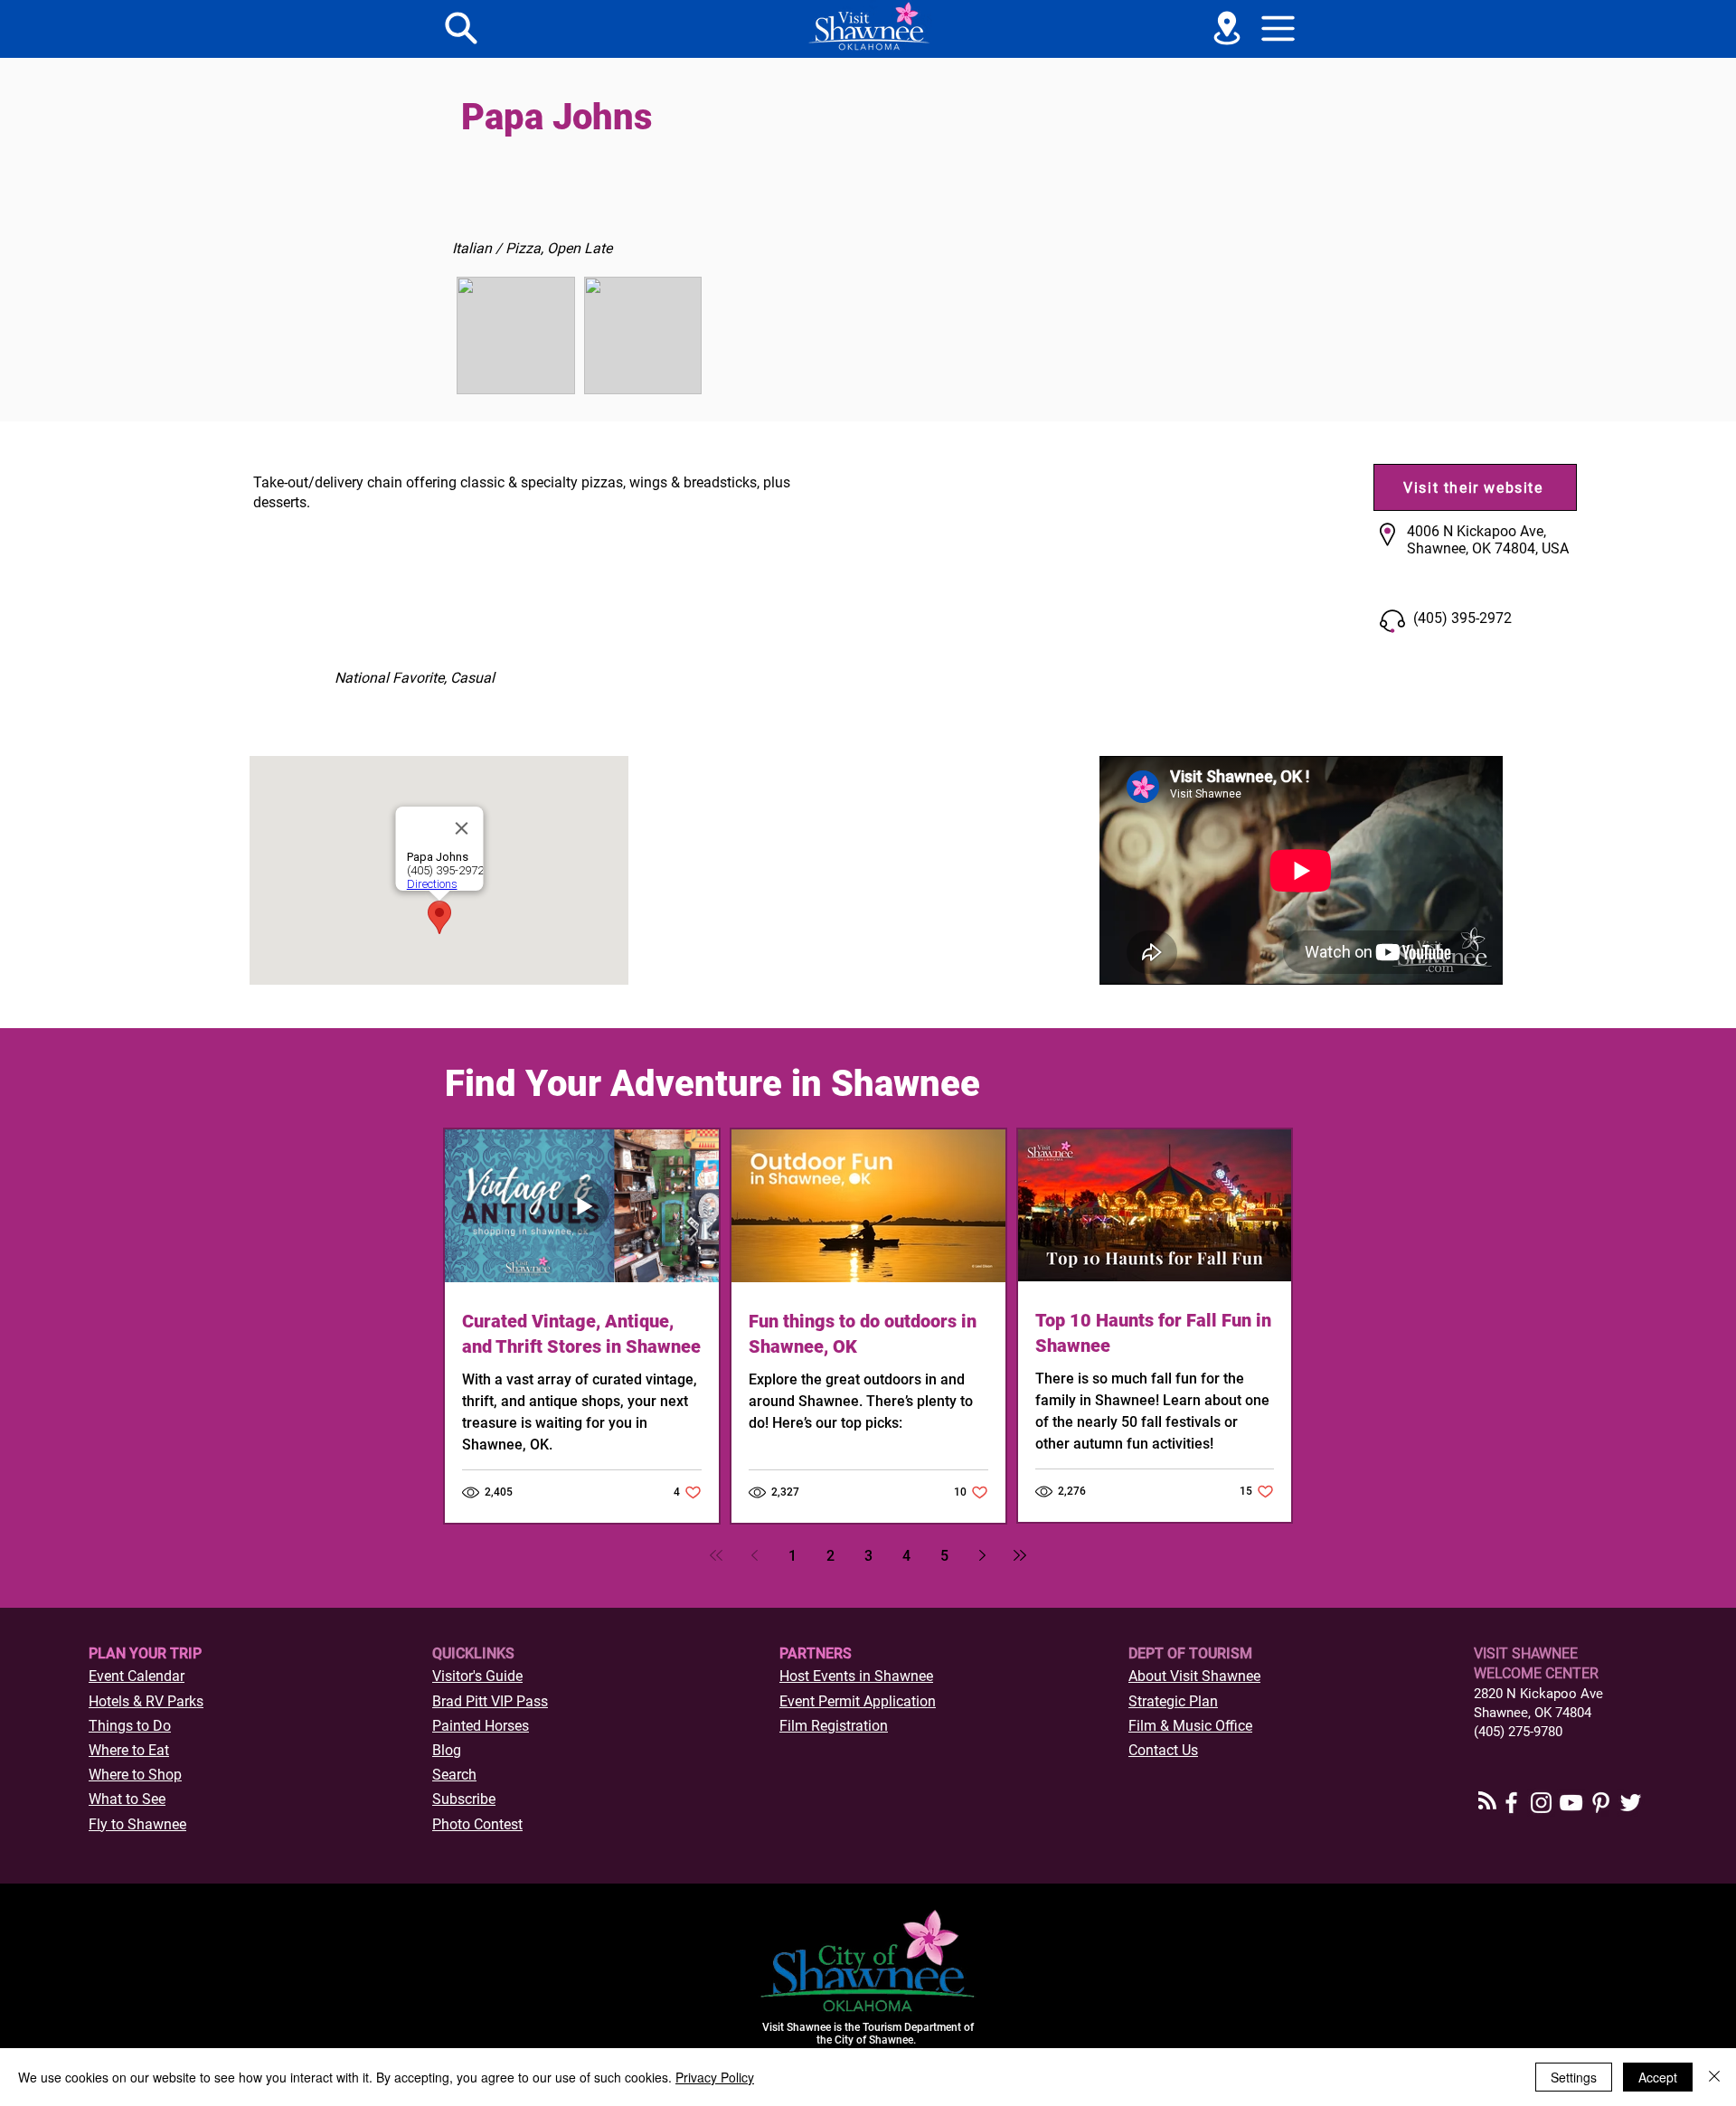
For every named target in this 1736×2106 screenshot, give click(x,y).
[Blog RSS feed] (1487, 1801)
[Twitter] (1631, 1803)
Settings (1574, 2077)
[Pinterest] (1601, 1803)
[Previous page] (754, 1555)
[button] (1278, 28)
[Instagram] (1541, 1803)
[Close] (1714, 2077)
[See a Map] (1227, 28)
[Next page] (982, 1555)
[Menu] (461, 28)
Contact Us (1163, 1750)
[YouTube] (1571, 1803)
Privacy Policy (715, 2077)
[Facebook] (1511, 1803)
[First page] (716, 1555)
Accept (1658, 2077)
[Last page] (1020, 1555)
